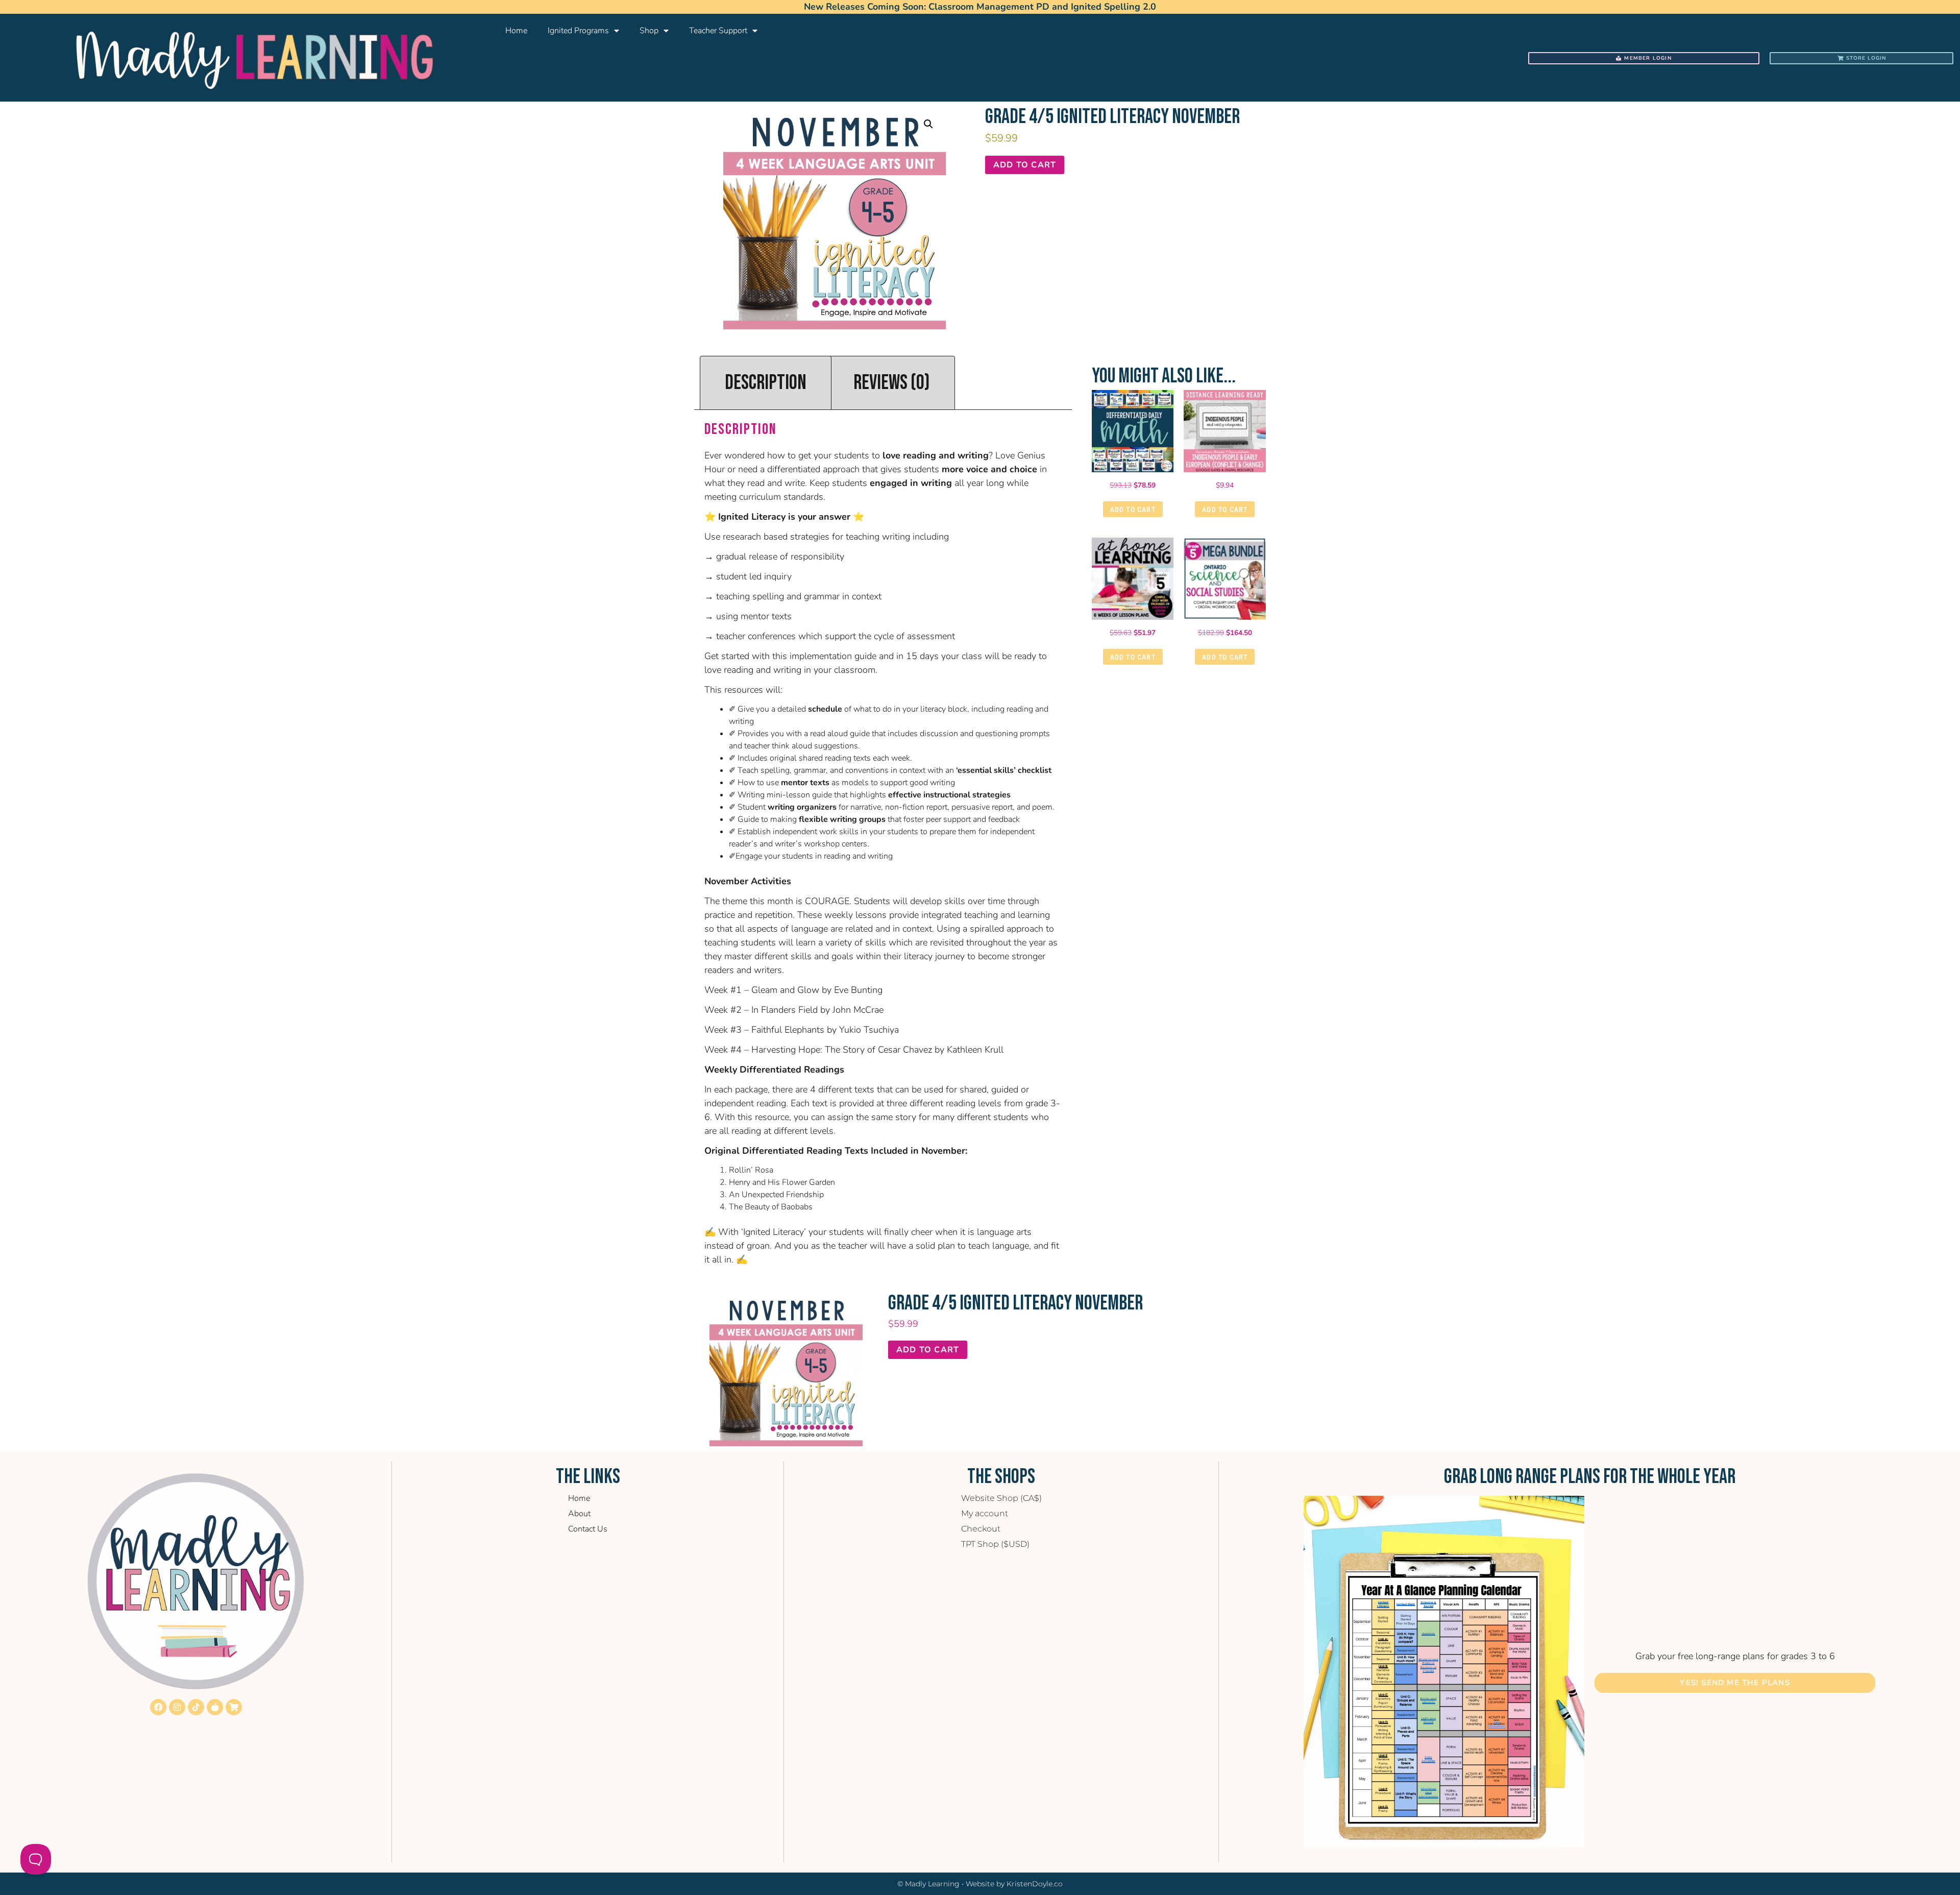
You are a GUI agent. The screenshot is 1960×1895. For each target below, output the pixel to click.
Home (516, 31)
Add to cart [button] (1133, 509)
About (579, 1514)
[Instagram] (177, 1707)
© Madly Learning (928, 1884)
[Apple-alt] (215, 1707)
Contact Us (588, 1529)
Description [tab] (766, 383)
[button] (928, 124)
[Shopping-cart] (234, 1707)
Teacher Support (718, 31)
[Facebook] (158, 1707)
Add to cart (1025, 165)
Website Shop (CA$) (1001, 1498)
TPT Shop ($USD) (995, 1544)
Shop (649, 31)
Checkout (981, 1529)
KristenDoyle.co (1035, 1884)
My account (985, 1513)
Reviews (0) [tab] (892, 383)
